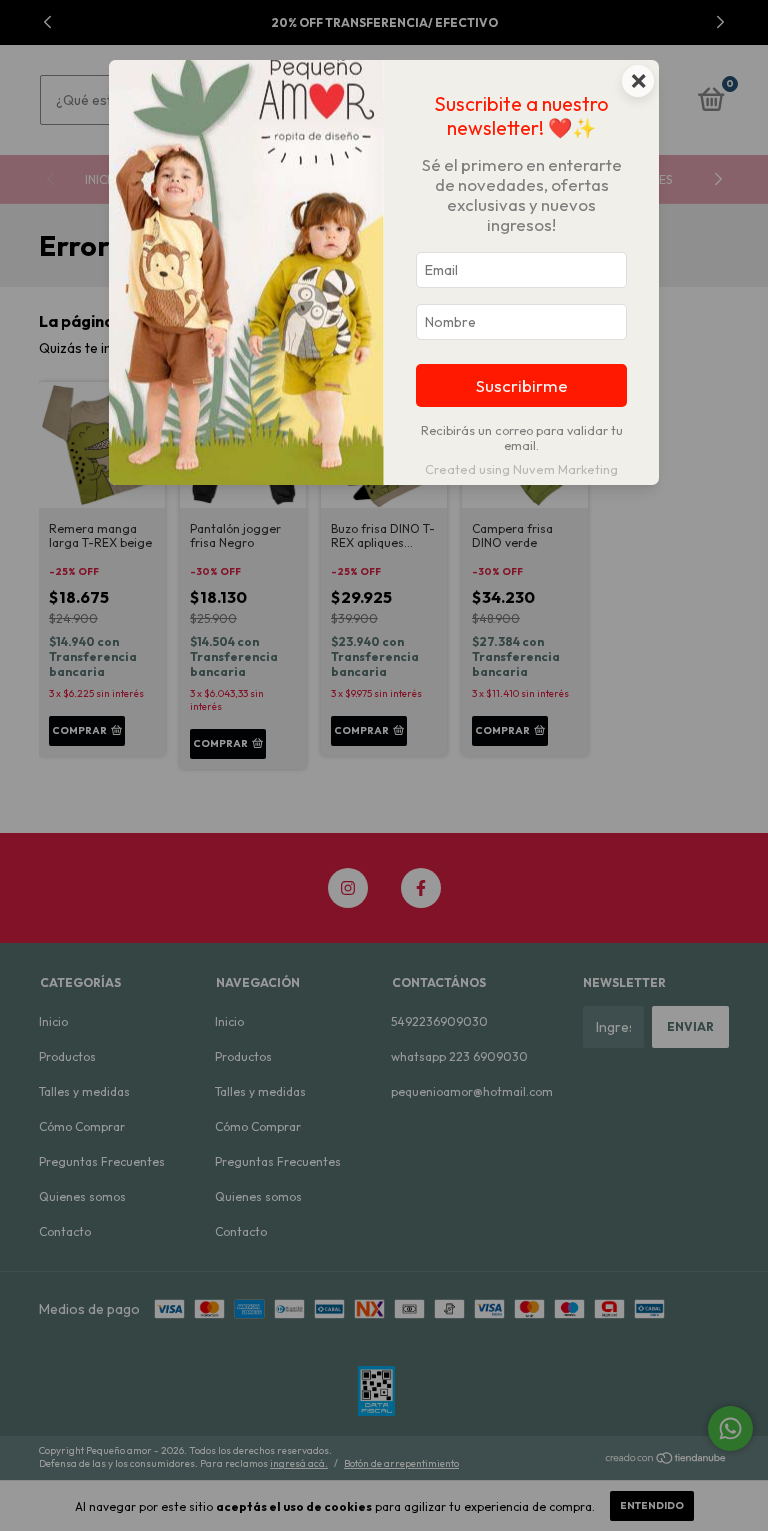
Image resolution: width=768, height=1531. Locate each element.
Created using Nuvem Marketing (521, 469)
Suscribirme (522, 385)
